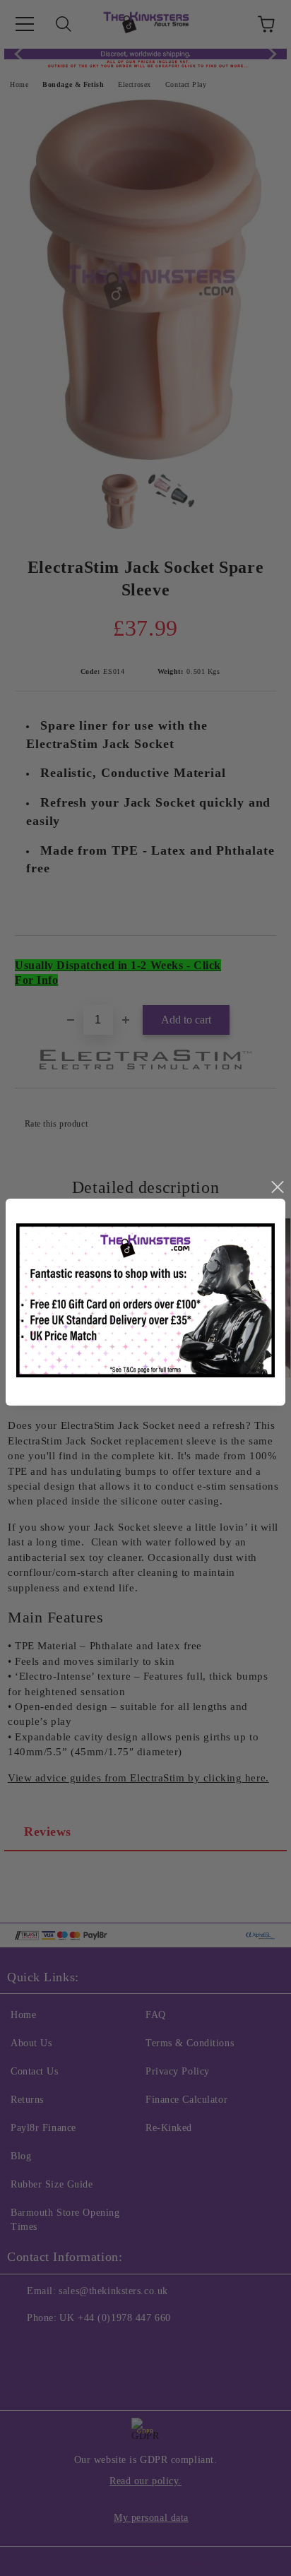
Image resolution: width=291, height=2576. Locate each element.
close (277, 1187)
